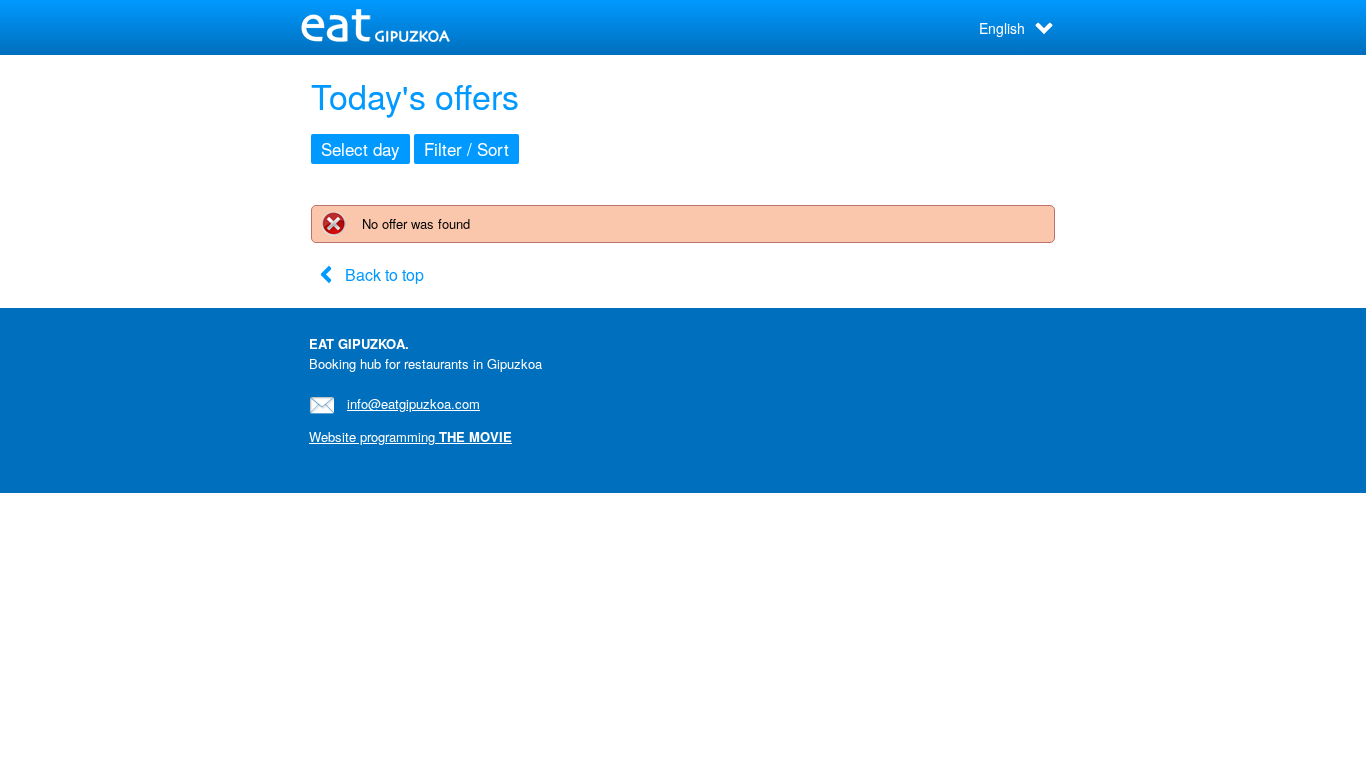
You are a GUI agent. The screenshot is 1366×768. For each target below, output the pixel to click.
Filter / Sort (466, 148)
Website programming (410, 436)
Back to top (384, 274)
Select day (360, 148)
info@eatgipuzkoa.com (413, 403)
